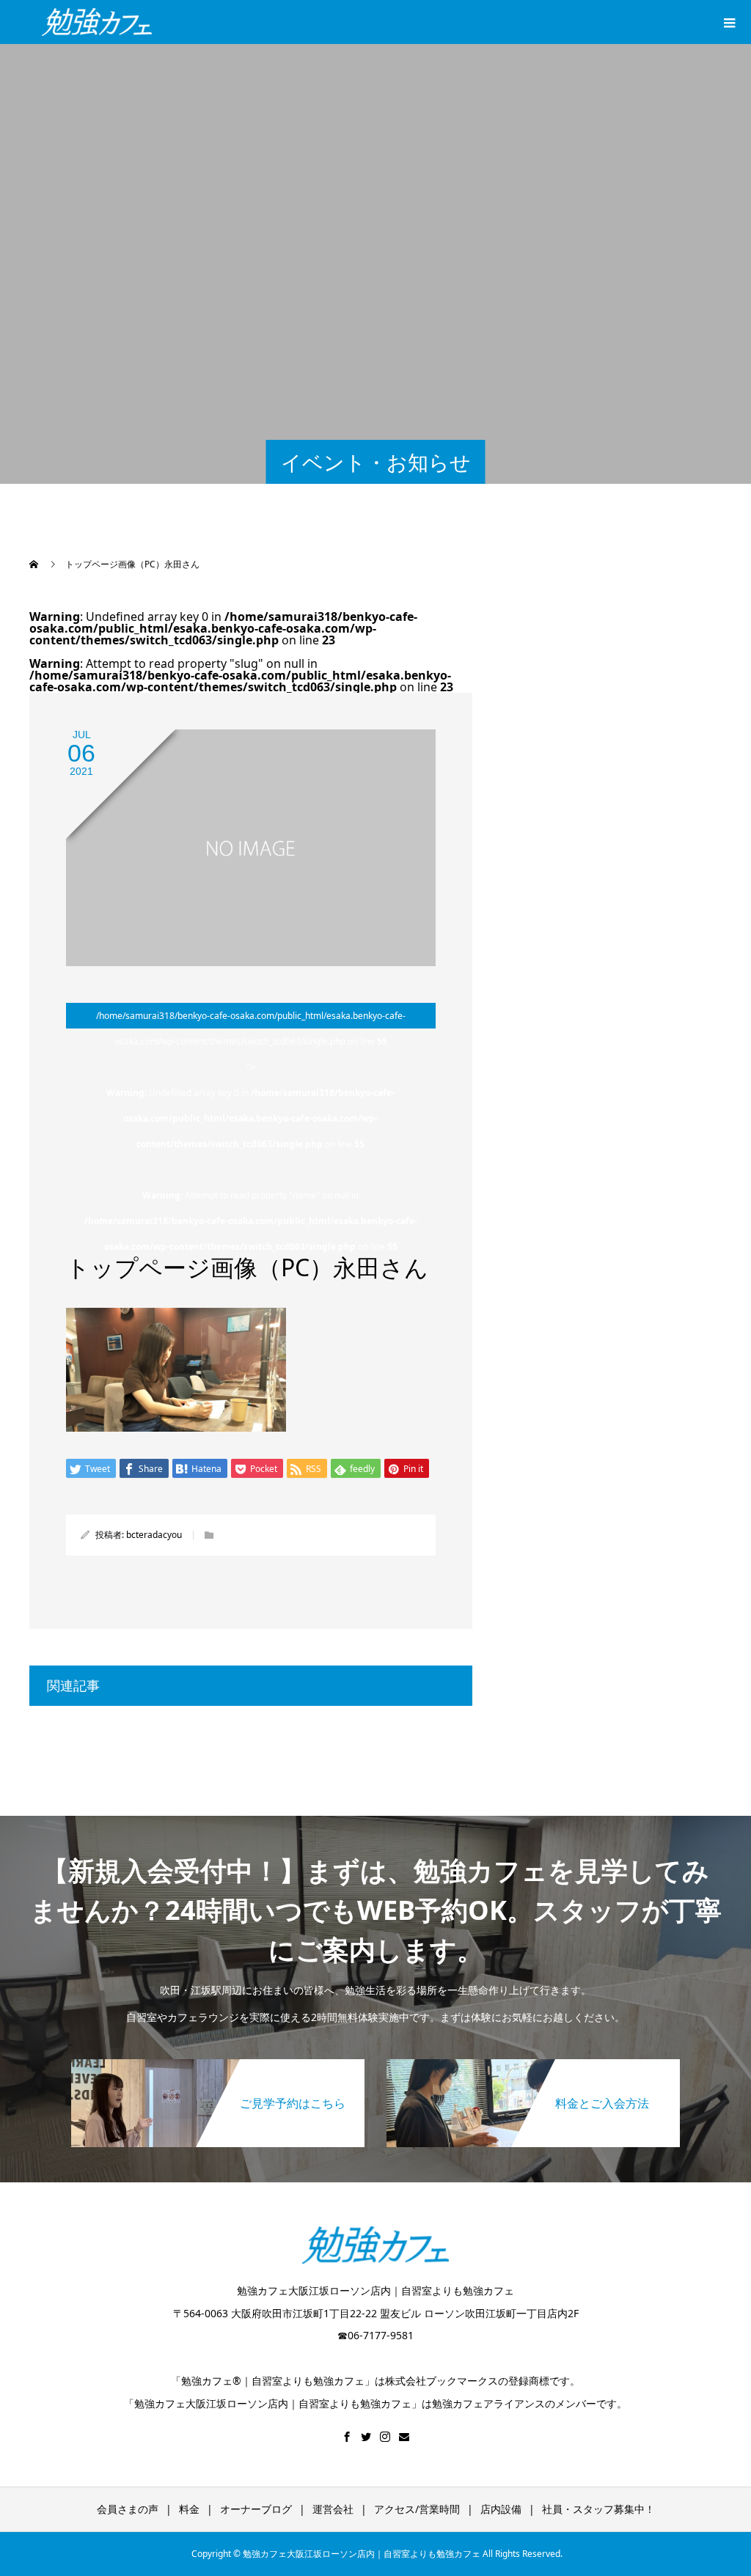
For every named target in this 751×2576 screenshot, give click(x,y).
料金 (189, 2509)
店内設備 (501, 2509)
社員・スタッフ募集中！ (598, 2509)
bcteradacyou (154, 1535)
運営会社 (333, 2509)
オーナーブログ (256, 2509)
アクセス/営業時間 (417, 2509)
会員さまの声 (128, 2509)
